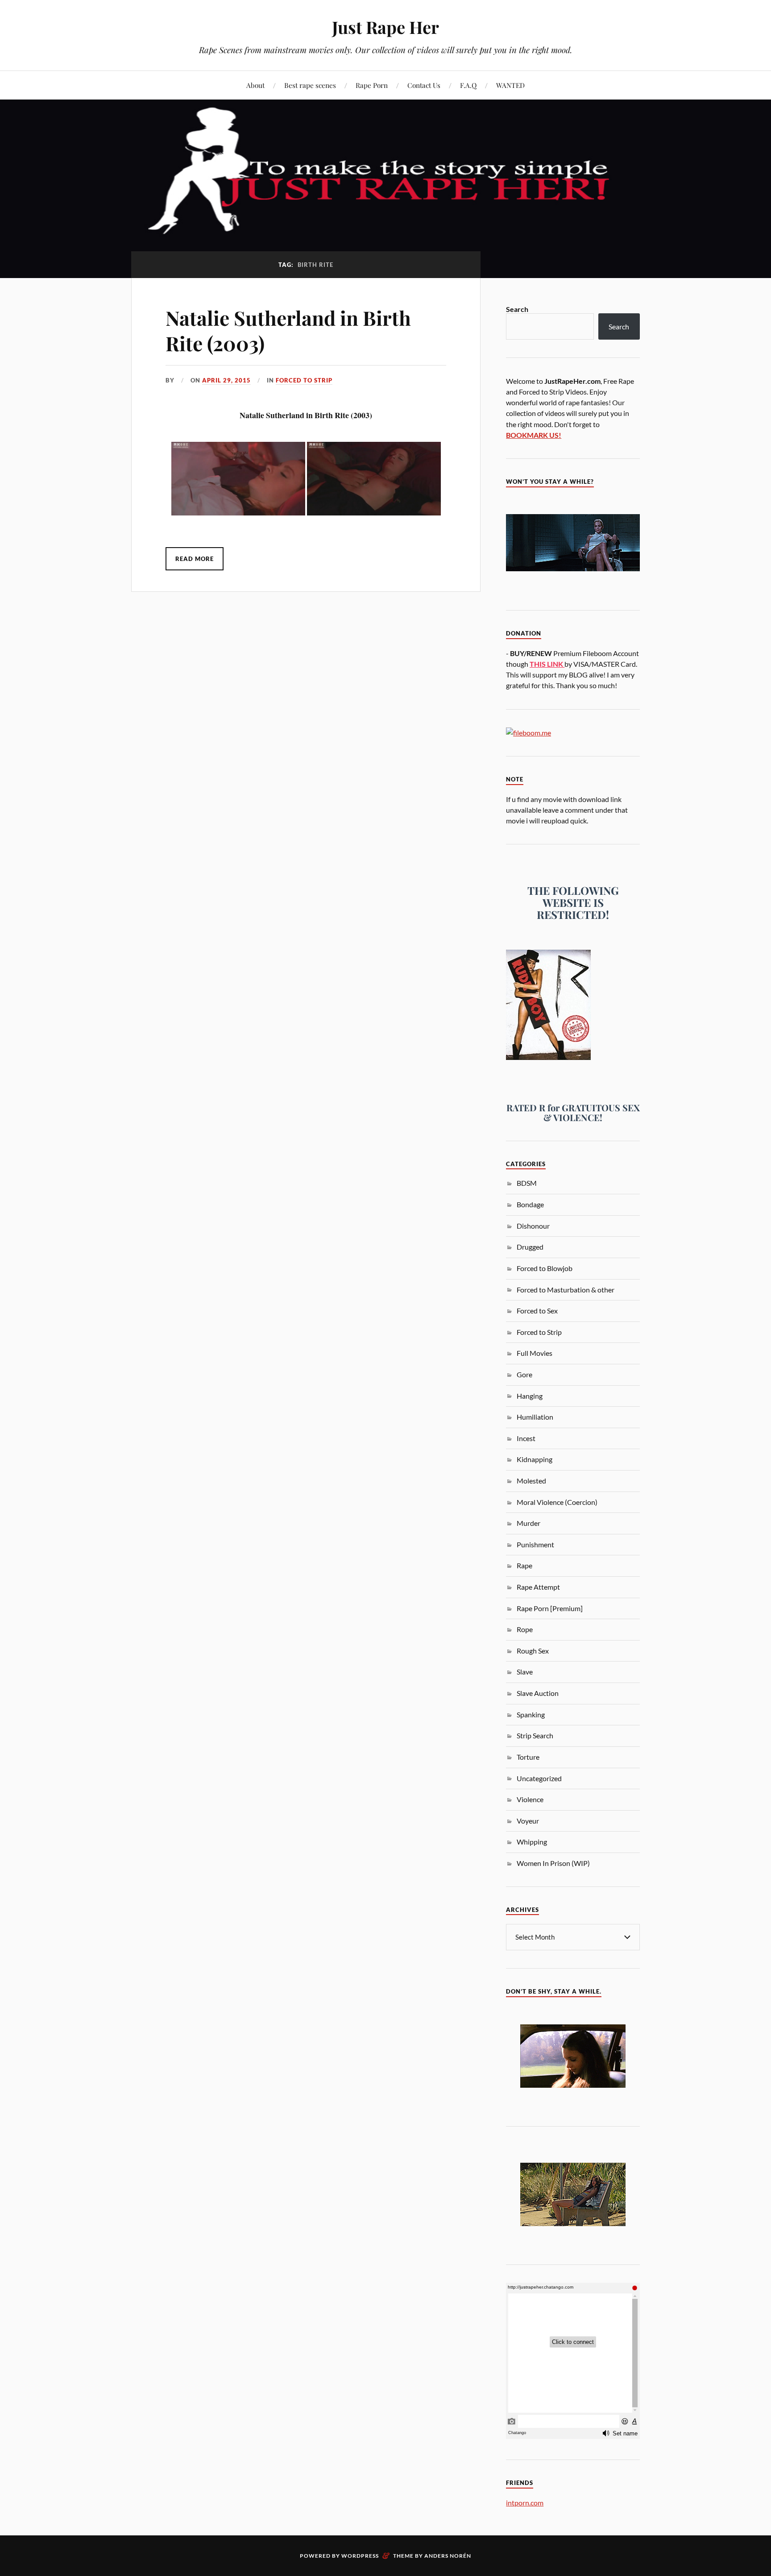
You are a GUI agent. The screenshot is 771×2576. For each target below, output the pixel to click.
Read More (195, 559)
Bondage (530, 1204)
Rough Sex (533, 1651)
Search (517, 309)
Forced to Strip (304, 380)
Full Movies (535, 1353)
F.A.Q (468, 85)
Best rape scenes (310, 85)
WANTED (510, 85)
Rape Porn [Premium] (550, 1608)
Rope (525, 1629)
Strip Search (535, 1735)
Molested (531, 1481)
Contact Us (424, 85)
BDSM (527, 1183)
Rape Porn (372, 85)
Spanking (531, 1714)
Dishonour (533, 1226)
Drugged (530, 1247)
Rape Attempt (538, 1587)
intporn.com (525, 2503)
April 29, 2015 (226, 380)
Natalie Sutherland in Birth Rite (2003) (288, 330)
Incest (526, 1438)
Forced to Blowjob (545, 1268)
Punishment (535, 1544)
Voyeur (528, 1821)
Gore (524, 1374)
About (255, 85)
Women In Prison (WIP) (553, 1863)
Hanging (530, 1396)
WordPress (360, 2556)
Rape (524, 1565)
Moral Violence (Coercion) (557, 1502)
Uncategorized (539, 1778)
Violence (530, 1799)
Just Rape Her (385, 27)
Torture (528, 1757)
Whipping (532, 1842)
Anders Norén (448, 2556)
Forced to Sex (537, 1311)
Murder (529, 1523)
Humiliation (535, 1417)
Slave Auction (538, 1693)
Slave (525, 1672)
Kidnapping (535, 1459)
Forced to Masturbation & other (566, 1290)
